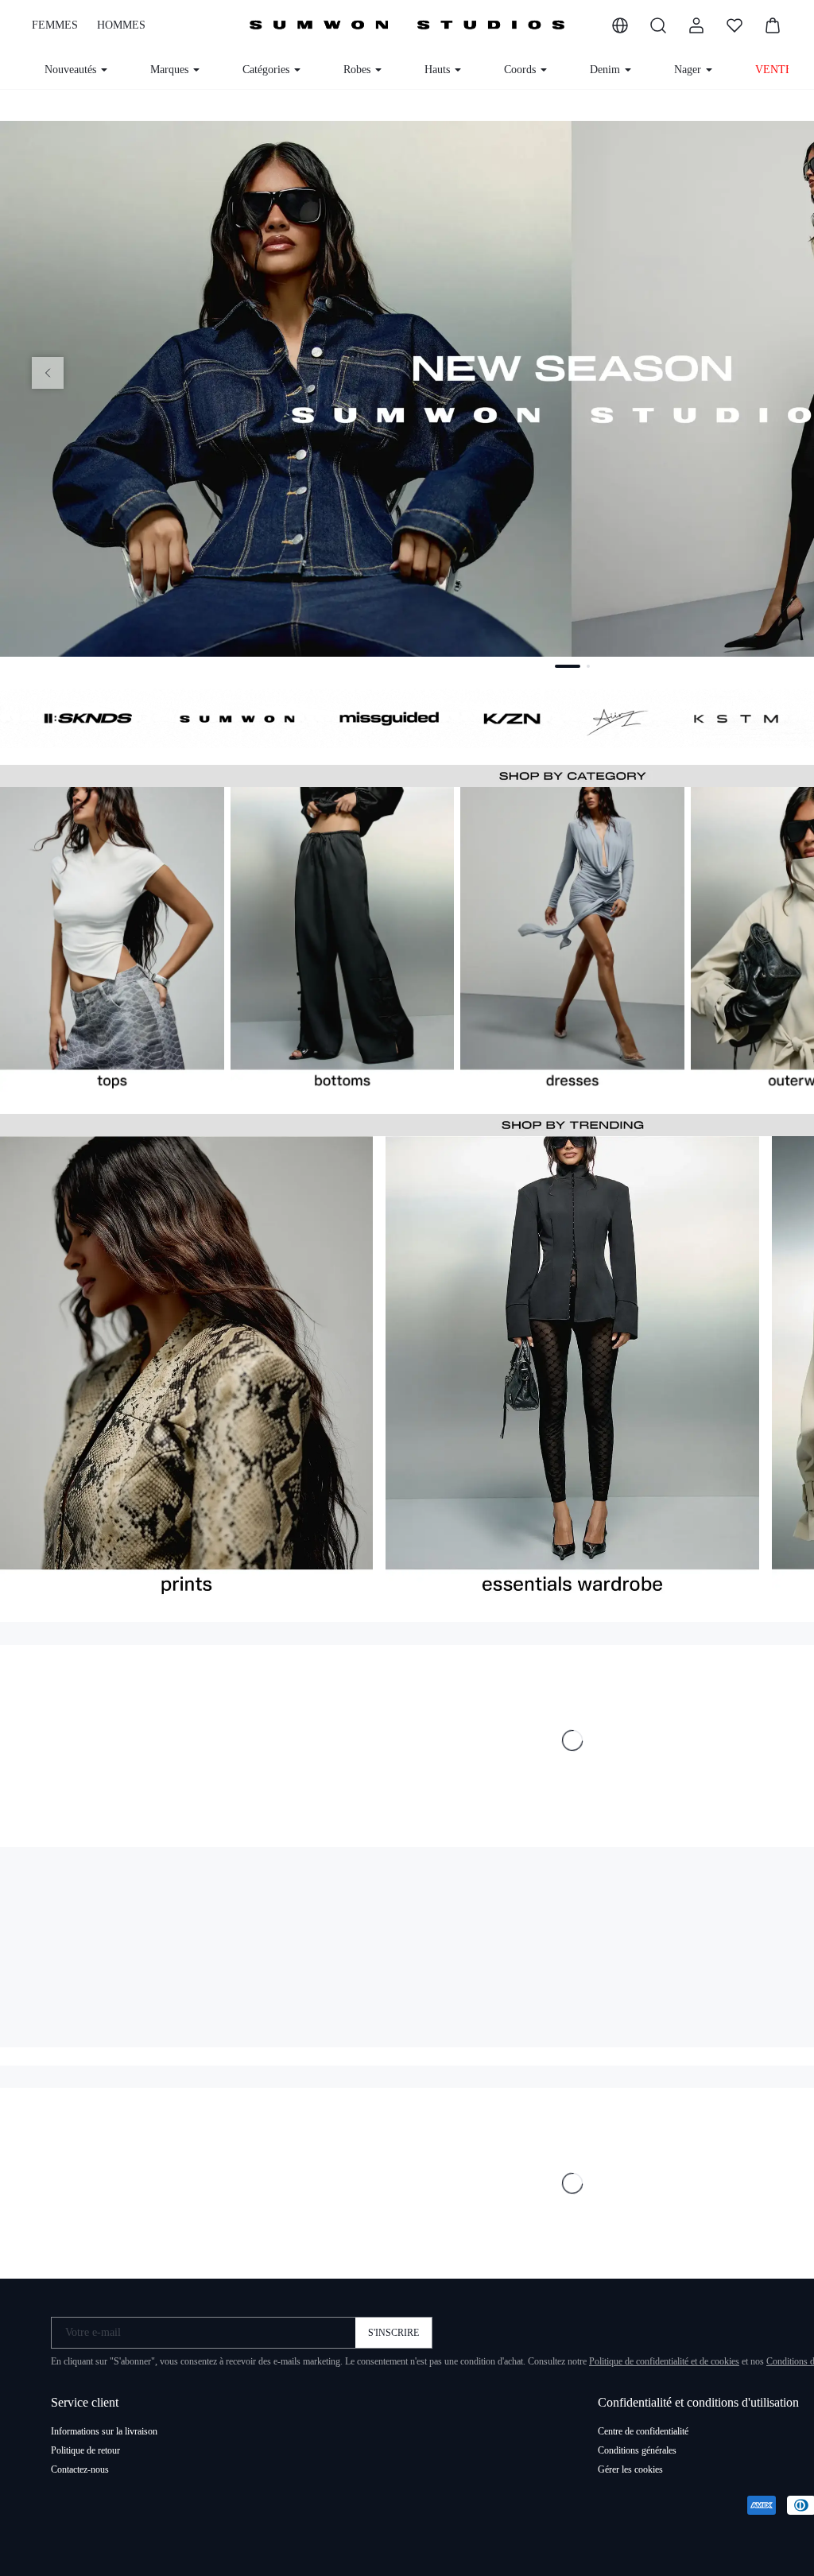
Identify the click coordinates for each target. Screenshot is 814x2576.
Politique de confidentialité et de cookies (705, 2368)
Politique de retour (87, 2457)
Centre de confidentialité (647, 2438)
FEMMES (53, 25)
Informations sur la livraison (107, 2438)
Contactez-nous (82, 2476)
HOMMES (116, 25)
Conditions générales (640, 2457)
